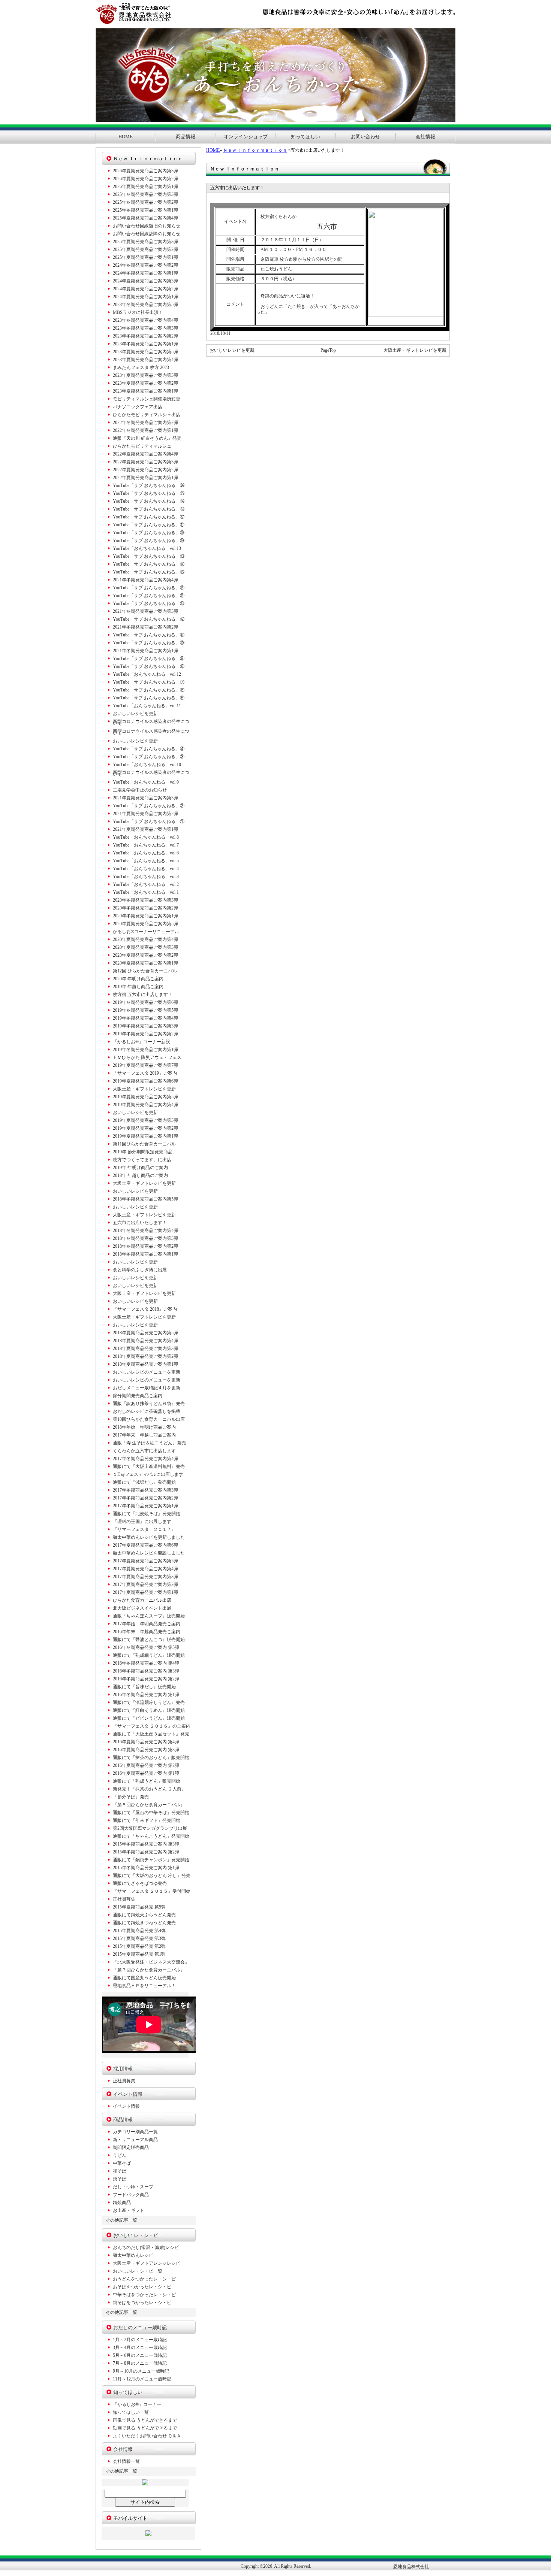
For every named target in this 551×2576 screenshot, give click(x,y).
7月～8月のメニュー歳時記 (140, 2363)
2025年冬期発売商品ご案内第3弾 (145, 194)
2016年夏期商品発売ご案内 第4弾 (146, 1742)
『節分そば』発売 (131, 1797)
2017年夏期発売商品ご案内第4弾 (145, 1569)
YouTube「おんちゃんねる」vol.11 (147, 706)
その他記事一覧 (121, 2220)
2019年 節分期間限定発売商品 (143, 1152)
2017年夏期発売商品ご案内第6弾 (145, 1545)
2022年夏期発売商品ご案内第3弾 (145, 462)
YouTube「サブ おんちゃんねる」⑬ (149, 603)
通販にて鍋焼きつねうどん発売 (144, 1923)
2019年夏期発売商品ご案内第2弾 (145, 1128)
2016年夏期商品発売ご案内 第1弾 (146, 1773)
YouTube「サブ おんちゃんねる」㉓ (149, 509)
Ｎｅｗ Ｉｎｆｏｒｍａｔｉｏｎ (255, 150)
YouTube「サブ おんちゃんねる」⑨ (149, 659)
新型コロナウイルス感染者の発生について (151, 722)
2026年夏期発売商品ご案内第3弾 (145, 171)
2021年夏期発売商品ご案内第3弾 (145, 798)
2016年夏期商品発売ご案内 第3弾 (146, 1750)
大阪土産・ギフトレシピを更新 (415, 350)
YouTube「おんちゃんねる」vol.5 (146, 861)
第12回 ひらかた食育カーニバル (145, 971)
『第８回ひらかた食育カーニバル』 (149, 1805)
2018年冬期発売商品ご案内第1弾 (145, 1254)
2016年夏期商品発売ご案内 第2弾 (146, 1765)
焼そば (120, 2179)
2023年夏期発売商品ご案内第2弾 (145, 383)
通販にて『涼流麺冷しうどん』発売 (149, 1702)
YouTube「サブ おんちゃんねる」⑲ (149, 541)
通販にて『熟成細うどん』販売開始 (149, 1655)
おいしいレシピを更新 (232, 350)
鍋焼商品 (122, 2203)
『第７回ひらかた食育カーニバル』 (149, 1970)
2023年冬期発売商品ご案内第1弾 (145, 344)
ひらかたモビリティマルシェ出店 (147, 415)
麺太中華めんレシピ (133, 2255)
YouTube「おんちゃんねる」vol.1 (146, 892)
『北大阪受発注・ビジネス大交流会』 (151, 1962)
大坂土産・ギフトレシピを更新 (144, 1183)
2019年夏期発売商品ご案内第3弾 (145, 1120)
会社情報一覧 (126, 2461)
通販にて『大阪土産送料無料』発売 (149, 1466)
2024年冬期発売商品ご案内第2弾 (145, 265)
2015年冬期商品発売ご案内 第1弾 (146, 1868)
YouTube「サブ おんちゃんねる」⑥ (149, 690)
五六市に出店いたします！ (140, 1223)
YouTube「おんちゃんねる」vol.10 (147, 765)
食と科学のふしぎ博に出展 (140, 1270)
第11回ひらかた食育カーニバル (144, 1144)
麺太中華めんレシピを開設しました (149, 1553)
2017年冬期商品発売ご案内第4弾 (145, 1459)
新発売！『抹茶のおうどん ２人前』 (149, 1789)
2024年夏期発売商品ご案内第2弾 (145, 289)
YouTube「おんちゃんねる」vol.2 (146, 884)
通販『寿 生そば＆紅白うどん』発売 (149, 1443)
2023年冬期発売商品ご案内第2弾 (145, 336)
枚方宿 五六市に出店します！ (143, 995)
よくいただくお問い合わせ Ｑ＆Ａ (147, 2436)
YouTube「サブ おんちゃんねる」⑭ (149, 596)
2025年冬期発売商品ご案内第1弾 (145, 210)
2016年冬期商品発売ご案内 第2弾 (146, 1679)
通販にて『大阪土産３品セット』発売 (151, 1734)
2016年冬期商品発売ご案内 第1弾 (146, 1695)
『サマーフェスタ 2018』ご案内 (145, 1309)
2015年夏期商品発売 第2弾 (139, 1946)
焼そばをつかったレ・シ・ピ (142, 2303)
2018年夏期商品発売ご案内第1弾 (145, 1364)
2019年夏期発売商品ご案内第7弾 (145, 1065)
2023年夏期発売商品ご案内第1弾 (145, 391)
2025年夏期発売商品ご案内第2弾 (145, 249)
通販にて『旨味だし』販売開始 (144, 1687)
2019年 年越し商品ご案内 (138, 987)
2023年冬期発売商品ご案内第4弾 (145, 320)
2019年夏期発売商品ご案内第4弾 (145, 1105)
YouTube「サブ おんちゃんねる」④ (149, 749)
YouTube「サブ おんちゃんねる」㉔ (149, 501)
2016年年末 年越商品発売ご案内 (147, 1632)
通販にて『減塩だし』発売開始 (144, 1482)
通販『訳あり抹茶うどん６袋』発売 (149, 1404)
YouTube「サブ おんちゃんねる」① (149, 821)
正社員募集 (124, 1899)
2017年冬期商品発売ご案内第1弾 (145, 1506)
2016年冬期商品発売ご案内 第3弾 (146, 1671)
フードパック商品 (131, 2195)
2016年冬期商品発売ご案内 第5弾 (146, 1647)
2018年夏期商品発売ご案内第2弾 (145, 1356)
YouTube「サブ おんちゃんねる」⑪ (149, 635)
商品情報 (186, 137)
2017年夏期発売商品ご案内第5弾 (145, 1561)
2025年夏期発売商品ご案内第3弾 (145, 242)
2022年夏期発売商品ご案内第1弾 (145, 478)
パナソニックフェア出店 (138, 407)
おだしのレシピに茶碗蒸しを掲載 (147, 1411)
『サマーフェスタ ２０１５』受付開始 (152, 1891)
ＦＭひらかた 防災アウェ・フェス (147, 1057)
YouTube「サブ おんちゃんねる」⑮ (149, 588)
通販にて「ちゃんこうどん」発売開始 (151, 1836)
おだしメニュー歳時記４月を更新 (147, 1388)
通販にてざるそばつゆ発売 (140, 1883)
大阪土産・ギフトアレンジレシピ (147, 2263)
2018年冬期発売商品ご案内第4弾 (145, 1231)
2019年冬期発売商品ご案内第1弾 (145, 1050)
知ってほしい (305, 137)
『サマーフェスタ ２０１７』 (144, 1529)
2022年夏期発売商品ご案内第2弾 (145, 470)
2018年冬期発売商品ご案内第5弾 (145, 1199)
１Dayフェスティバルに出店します (148, 1474)
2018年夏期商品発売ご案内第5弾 (145, 1333)
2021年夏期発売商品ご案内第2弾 (145, 814)
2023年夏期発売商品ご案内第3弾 (145, 375)
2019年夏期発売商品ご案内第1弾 (145, 1136)
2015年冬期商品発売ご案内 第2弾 (146, 1852)
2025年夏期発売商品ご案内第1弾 (145, 257)
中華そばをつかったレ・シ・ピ (144, 2295)
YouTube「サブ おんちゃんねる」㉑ (149, 525)
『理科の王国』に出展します (142, 1522)
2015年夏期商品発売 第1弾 (139, 1954)
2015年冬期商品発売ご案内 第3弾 (146, 1844)
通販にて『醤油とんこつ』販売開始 (149, 1640)
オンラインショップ (246, 137)
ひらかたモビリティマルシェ (142, 446)
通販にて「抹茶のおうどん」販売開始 (151, 1758)
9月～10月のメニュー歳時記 (141, 2371)
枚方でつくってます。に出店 (142, 1160)
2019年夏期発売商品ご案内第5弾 (145, 1097)
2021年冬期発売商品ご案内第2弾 (145, 627)
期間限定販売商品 (131, 2147)
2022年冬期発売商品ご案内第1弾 (145, 430)
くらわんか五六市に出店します (144, 1451)
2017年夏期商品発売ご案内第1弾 (145, 1592)
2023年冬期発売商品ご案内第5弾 (145, 305)
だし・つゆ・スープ (133, 2187)
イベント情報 (128, 2094)
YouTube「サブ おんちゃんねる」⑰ (149, 564)
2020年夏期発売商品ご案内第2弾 (145, 955)
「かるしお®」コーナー (137, 2404)
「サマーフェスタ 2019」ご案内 (145, 1073)
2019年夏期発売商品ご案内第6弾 (145, 1081)
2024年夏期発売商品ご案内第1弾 (145, 297)
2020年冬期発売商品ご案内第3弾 (145, 900)
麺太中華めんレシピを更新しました (149, 1537)
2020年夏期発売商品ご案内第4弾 (145, 939)
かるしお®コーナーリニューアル (146, 932)
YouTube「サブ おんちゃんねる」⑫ (149, 619)
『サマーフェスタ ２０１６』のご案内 (152, 1726)
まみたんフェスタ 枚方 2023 (141, 367)
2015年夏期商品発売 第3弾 (139, 1938)
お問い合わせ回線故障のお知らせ (147, 234)
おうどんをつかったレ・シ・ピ (144, 2279)
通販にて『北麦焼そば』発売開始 (147, 1514)
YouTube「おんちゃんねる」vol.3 (146, 877)
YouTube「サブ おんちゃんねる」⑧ (149, 666)
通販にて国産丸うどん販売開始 (144, 1978)
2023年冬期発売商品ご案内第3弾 (145, 328)
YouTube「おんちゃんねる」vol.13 (147, 548)
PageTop (328, 350)
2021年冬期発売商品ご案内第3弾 (145, 611)
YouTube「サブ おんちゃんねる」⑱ (149, 556)
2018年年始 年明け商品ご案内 (144, 1427)
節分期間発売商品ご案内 (138, 1396)
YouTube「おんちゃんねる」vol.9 (146, 782)
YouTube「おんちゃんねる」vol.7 (146, 845)
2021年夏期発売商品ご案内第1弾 (145, 829)
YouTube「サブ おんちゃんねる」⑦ (149, 682)
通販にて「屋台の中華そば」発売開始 (151, 1813)
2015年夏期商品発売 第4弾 (139, 1931)
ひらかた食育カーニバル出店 (142, 1600)
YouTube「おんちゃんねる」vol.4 (146, 869)
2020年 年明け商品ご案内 (138, 979)
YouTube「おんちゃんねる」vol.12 (147, 674)
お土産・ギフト (129, 2210)
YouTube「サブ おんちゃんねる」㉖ (149, 485)
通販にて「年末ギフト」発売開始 (147, 1820)
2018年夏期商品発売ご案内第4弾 (145, 1341)
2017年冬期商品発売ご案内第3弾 (145, 1490)
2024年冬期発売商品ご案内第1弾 (145, 273)
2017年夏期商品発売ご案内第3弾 (145, 1577)
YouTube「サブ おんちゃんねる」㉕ (149, 493)
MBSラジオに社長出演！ (138, 312)
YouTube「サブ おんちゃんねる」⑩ (149, 643)
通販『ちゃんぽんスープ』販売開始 (149, 1616)
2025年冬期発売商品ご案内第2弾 (145, 202)
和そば (120, 2171)
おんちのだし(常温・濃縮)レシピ (146, 2247)
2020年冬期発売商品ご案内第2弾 (145, 908)
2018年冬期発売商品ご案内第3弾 (145, 1238)
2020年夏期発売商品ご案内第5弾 (145, 924)
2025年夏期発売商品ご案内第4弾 (145, 218)
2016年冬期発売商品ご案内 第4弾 (146, 1663)
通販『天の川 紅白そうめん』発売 (147, 438)
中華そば (122, 2163)
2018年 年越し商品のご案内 (140, 1175)
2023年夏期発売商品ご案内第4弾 (145, 360)
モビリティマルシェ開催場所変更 (147, 399)
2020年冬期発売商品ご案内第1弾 (145, 916)
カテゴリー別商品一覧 (135, 2132)
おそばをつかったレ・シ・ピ (142, 2287)
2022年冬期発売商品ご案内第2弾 (145, 423)
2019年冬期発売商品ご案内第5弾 (145, 1010)
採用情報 (123, 2069)
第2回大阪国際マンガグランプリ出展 (150, 1828)
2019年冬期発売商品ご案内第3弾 (145, 1026)
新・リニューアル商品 (135, 2140)
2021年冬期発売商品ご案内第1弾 (145, 651)
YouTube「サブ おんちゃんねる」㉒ (149, 517)
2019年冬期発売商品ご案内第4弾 (145, 1018)
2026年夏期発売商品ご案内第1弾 (145, 187)
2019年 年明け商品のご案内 (140, 1168)
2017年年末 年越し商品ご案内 (144, 1435)
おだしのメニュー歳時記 (140, 2327)
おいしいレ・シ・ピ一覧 (138, 2271)
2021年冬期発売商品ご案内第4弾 (145, 580)
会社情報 (425, 137)
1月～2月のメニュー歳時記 (140, 2340)
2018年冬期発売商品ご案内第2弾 (145, 1246)
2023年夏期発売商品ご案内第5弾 (145, 352)
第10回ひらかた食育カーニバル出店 (149, 1419)
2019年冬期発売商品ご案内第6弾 (145, 1002)
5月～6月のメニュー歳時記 (140, 2355)
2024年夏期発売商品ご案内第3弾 (145, 281)
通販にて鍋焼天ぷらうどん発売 (144, 1915)
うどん (120, 2155)
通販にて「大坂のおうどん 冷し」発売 (152, 1876)
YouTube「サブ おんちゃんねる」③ (149, 757)
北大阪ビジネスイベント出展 (142, 1608)
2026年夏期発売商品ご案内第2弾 (145, 179)
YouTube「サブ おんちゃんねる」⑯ (149, 572)
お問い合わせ (365, 137)
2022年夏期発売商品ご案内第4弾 (145, 454)
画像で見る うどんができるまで (145, 2420)
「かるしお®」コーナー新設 (141, 1042)
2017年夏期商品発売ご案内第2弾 (145, 1584)
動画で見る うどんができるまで (145, 2428)
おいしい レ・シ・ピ (136, 2235)
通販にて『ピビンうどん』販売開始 (149, 1718)
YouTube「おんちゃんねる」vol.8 (146, 837)
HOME (126, 137)
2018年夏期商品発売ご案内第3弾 (145, 1348)
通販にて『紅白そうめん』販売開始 (149, 1710)
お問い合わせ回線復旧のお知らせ (147, 226)
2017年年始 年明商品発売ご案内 (147, 1624)
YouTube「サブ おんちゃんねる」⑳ (149, 533)
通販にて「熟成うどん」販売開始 (147, 1781)
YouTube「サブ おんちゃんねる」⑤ (149, 698)
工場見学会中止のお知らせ (140, 790)
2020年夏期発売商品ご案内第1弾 (145, 963)
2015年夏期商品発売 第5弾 (139, 1907)
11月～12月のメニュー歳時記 (142, 2379)
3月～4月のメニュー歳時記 (140, 2348)
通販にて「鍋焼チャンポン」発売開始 (151, 1860)
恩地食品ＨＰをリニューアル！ (144, 1986)
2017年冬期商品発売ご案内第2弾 (145, 1498)
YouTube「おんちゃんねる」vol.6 (146, 853)
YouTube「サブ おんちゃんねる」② (149, 806)
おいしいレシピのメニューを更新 (147, 1372)
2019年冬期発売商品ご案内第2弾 (145, 1034)
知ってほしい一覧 (131, 2412)
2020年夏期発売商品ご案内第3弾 (145, 947)
